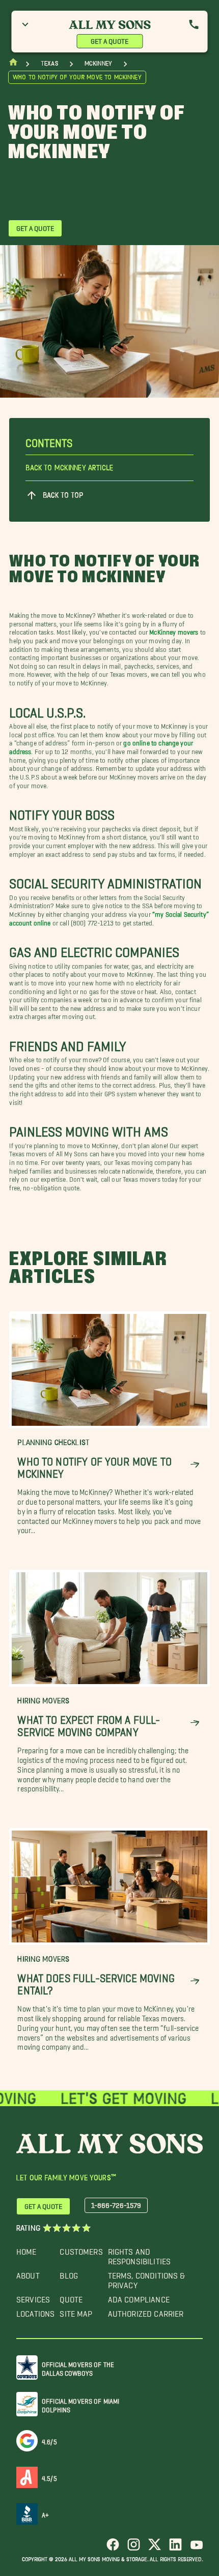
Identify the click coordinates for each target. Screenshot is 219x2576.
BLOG (69, 2273)
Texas (49, 63)
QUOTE (71, 2297)
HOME (26, 2249)
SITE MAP (76, 2311)
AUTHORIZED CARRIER (146, 2311)
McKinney (98, 63)
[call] (194, 24)
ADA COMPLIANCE (139, 2297)
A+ (45, 2513)
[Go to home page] (13, 64)
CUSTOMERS (81, 2249)
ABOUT (28, 2273)
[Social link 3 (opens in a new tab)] (155, 2548)
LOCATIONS (35, 2311)
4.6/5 (49, 2440)
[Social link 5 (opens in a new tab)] (196, 2548)
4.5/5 (49, 2477)
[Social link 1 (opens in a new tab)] (113, 2548)
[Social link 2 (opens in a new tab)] (134, 2548)
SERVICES (33, 2297)
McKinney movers (174, 630)
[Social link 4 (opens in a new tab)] (175, 2548)
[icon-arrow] (195, 1465)
